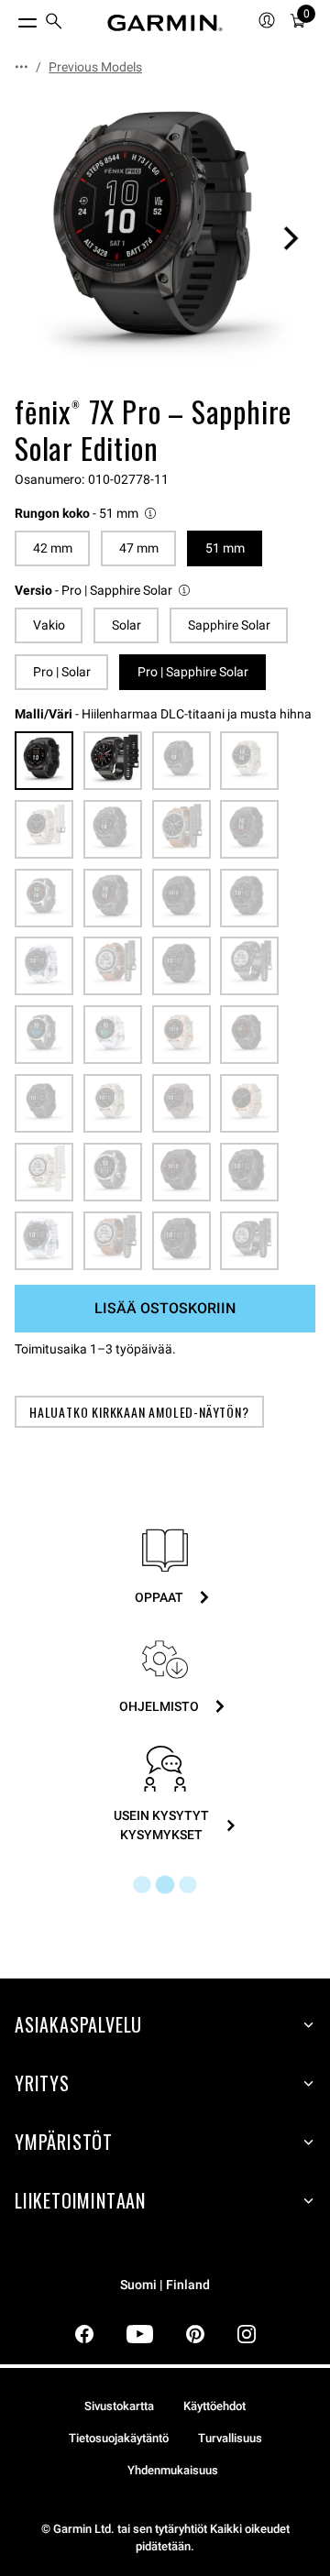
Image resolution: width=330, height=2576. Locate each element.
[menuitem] (54, 23)
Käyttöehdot (214, 2406)
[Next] (291, 238)
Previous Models (95, 67)
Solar (126, 625)
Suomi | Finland (165, 2285)
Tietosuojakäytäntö (119, 2438)
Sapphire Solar (229, 625)
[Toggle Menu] (11, 18)
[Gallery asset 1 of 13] (165, 238)
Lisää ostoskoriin (165, 1308)
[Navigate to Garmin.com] (165, 23)
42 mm (53, 548)
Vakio (49, 625)
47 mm (139, 548)
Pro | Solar (62, 672)
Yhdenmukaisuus (173, 2470)
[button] (87, 514)
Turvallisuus (230, 2438)
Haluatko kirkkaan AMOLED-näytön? (139, 1412)
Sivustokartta (119, 2406)
